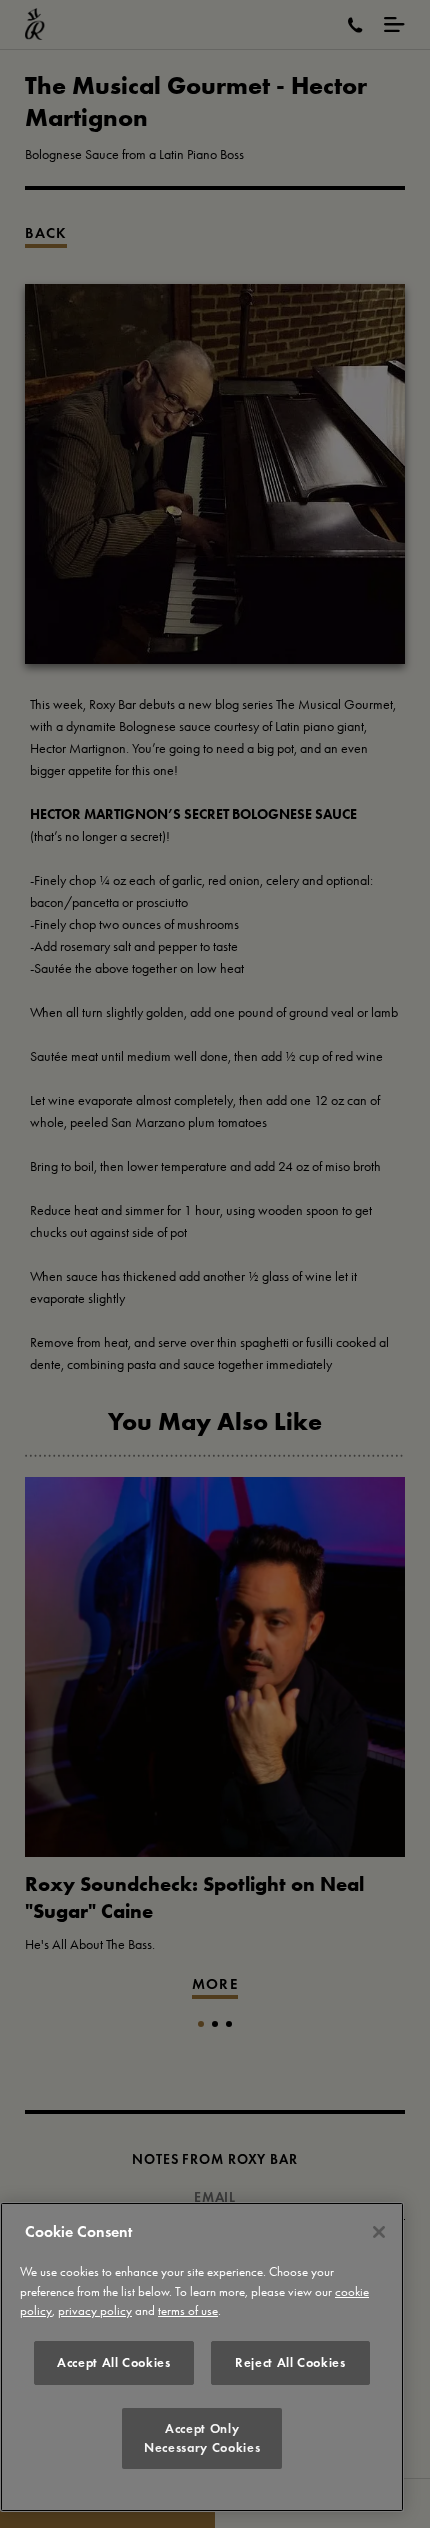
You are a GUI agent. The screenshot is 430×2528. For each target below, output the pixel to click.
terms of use (188, 2310)
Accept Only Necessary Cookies (202, 2437)
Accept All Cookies (114, 2362)
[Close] (379, 2232)
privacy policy (95, 2310)
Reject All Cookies (290, 2362)
